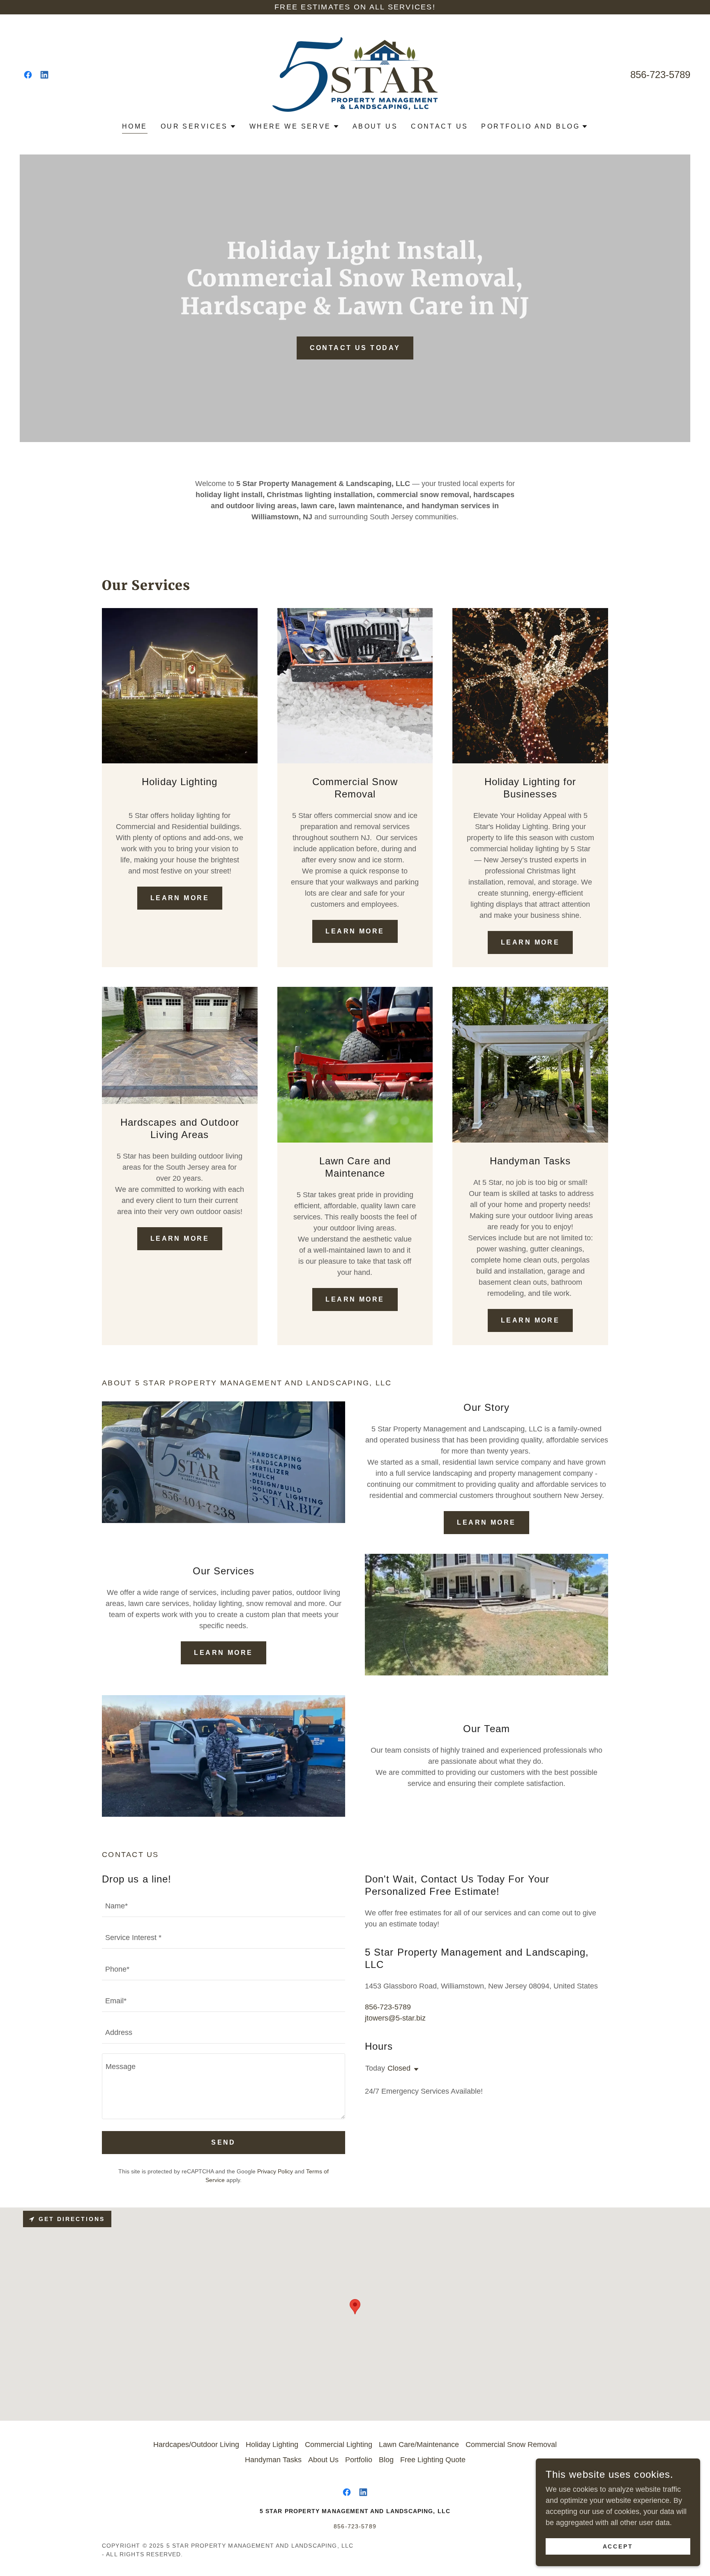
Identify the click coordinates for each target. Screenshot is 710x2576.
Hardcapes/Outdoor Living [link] (196, 2445)
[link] (28, 75)
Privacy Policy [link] (275, 2171)
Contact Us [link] (439, 126)
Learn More (180, 898)
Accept (618, 2546)
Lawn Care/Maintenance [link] (419, 2445)
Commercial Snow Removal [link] (511, 2445)
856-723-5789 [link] (660, 75)
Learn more (486, 1522)
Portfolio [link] (359, 2460)
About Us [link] (375, 126)
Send (224, 2142)
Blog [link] (386, 2460)
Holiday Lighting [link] (272, 2445)
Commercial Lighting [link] (339, 2445)
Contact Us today (355, 348)
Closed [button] (399, 2068)
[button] (198, 127)
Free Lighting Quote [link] (433, 2460)
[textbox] (224, 1906)
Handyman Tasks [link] (273, 2460)
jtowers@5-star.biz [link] (395, 2018)
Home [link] (135, 126)
